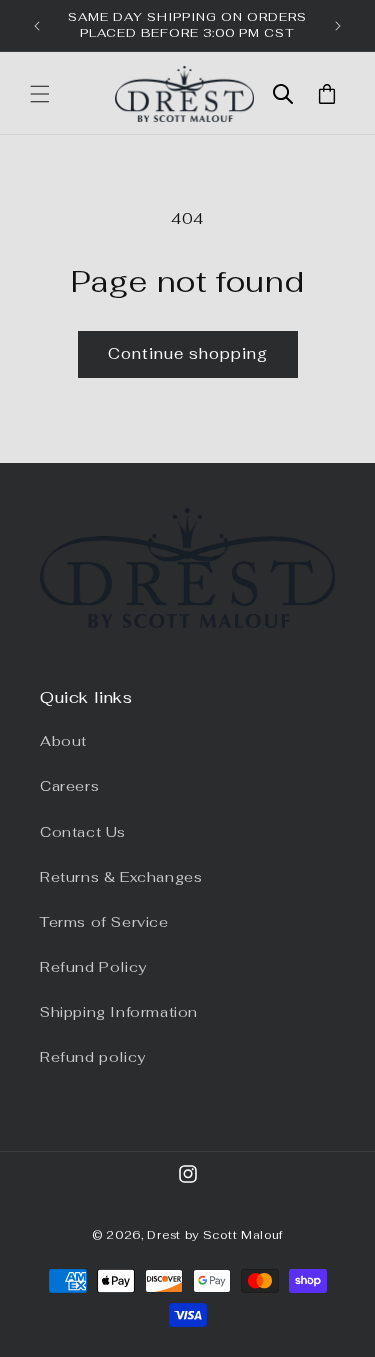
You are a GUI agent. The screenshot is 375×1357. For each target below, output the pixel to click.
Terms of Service (104, 922)
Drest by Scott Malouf (215, 1235)
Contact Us (83, 832)
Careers (69, 786)
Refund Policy (93, 967)
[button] (40, 94)
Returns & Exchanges (121, 877)
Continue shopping (188, 353)
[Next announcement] (338, 26)
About (63, 741)
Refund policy (93, 1057)
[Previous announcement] (37, 26)
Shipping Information (119, 1012)
